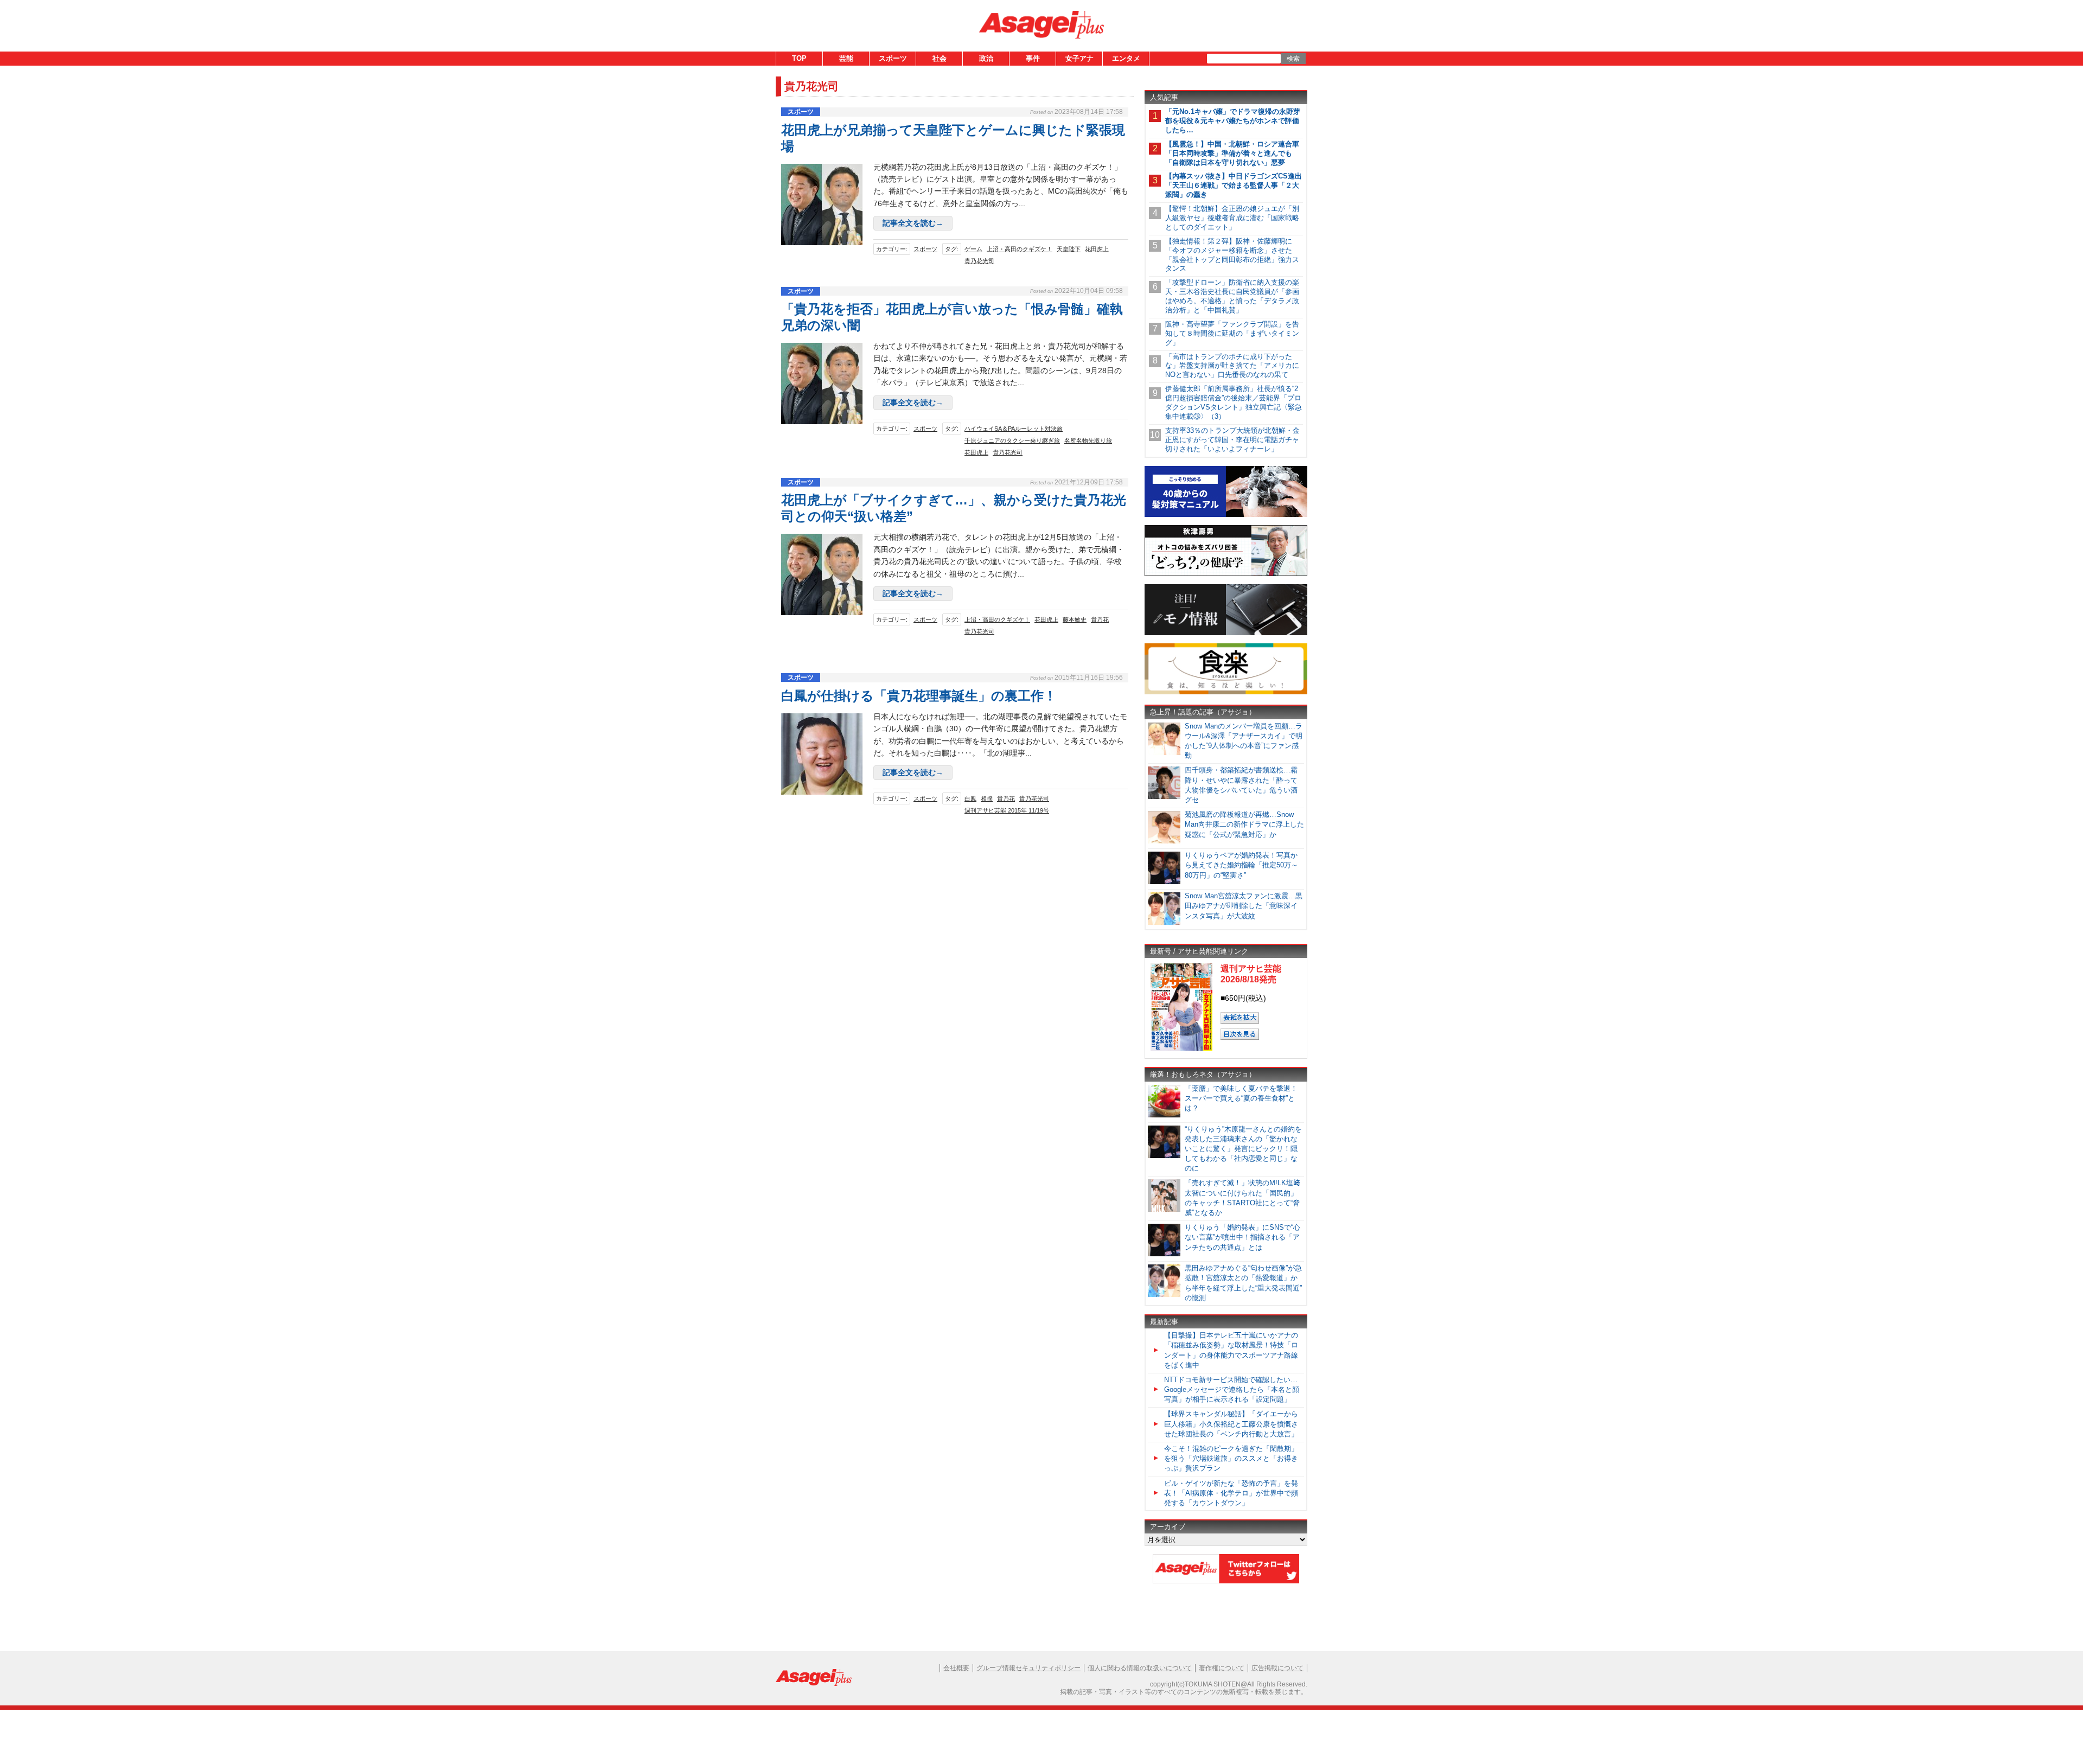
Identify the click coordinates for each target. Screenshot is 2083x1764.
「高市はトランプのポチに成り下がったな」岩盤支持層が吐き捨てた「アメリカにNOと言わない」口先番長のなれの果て (1232, 366)
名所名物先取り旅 (1088, 440)
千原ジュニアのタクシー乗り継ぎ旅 (1012, 440)
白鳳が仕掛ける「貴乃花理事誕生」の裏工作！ (919, 696)
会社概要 (956, 1668)
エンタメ (1126, 58)
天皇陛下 (1069, 249)
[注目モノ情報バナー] (1226, 633)
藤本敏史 (1075, 619)
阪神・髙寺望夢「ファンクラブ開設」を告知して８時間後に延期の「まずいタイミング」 (1232, 333)
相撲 (987, 798)
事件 (1033, 58)
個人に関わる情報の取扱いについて (1140, 1668)
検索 (1293, 59)
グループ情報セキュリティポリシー (1028, 1668)
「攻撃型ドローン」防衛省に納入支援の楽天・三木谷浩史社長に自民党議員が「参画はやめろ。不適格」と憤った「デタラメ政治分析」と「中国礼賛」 (1232, 296)
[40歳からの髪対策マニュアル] (1226, 515)
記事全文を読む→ (913, 223)
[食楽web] (1226, 692)
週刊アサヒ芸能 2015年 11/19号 (1007, 810)
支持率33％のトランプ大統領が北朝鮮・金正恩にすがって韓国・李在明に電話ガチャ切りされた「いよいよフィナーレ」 (1232, 440)
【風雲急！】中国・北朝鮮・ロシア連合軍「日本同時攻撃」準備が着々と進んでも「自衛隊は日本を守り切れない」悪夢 (1232, 153)
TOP (799, 58)
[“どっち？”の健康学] (1226, 574)
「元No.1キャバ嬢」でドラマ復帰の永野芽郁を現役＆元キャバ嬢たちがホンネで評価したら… (1233, 121)
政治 (986, 58)
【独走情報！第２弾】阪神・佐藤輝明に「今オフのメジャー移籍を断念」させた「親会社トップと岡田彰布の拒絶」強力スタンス (1232, 255)
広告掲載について (1277, 1668)
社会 (940, 58)
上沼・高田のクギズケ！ (1020, 249)
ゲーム (973, 249)
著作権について (1222, 1668)
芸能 (846, 58)
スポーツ (893, 58)
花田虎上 (1097, 249)
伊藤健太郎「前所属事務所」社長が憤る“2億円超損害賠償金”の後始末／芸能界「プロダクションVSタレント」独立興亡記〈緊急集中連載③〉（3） (1234, 402)
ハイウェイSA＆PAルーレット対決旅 (1014, 429)
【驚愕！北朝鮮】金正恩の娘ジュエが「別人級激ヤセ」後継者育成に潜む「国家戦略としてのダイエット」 (1232, 218)
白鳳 (970, 798)
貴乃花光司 (979, 261)
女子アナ (1079, 58)
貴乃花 (1100, 619)
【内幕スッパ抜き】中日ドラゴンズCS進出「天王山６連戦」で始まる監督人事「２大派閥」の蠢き (1234, 185)
